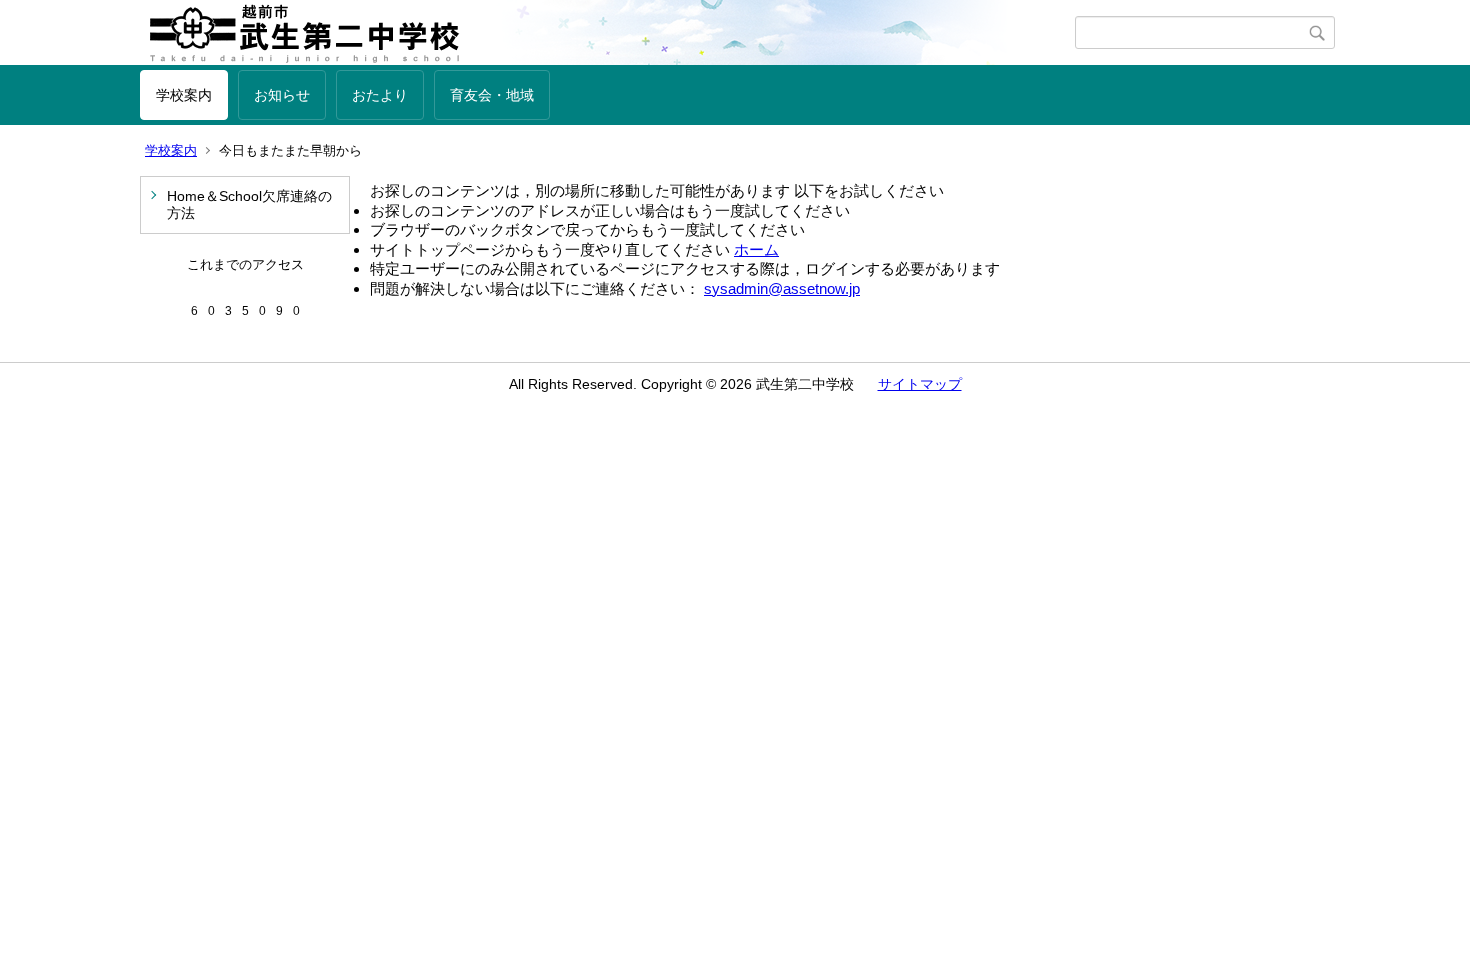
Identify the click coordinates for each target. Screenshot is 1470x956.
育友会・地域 (492, 95)
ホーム (756, 249)
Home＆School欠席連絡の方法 (249, 204)
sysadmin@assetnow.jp (782, 288)
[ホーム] (607, 33)
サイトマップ (920, 384)
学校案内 (184, 95)
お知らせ (282, 95)
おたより (380, 95)
